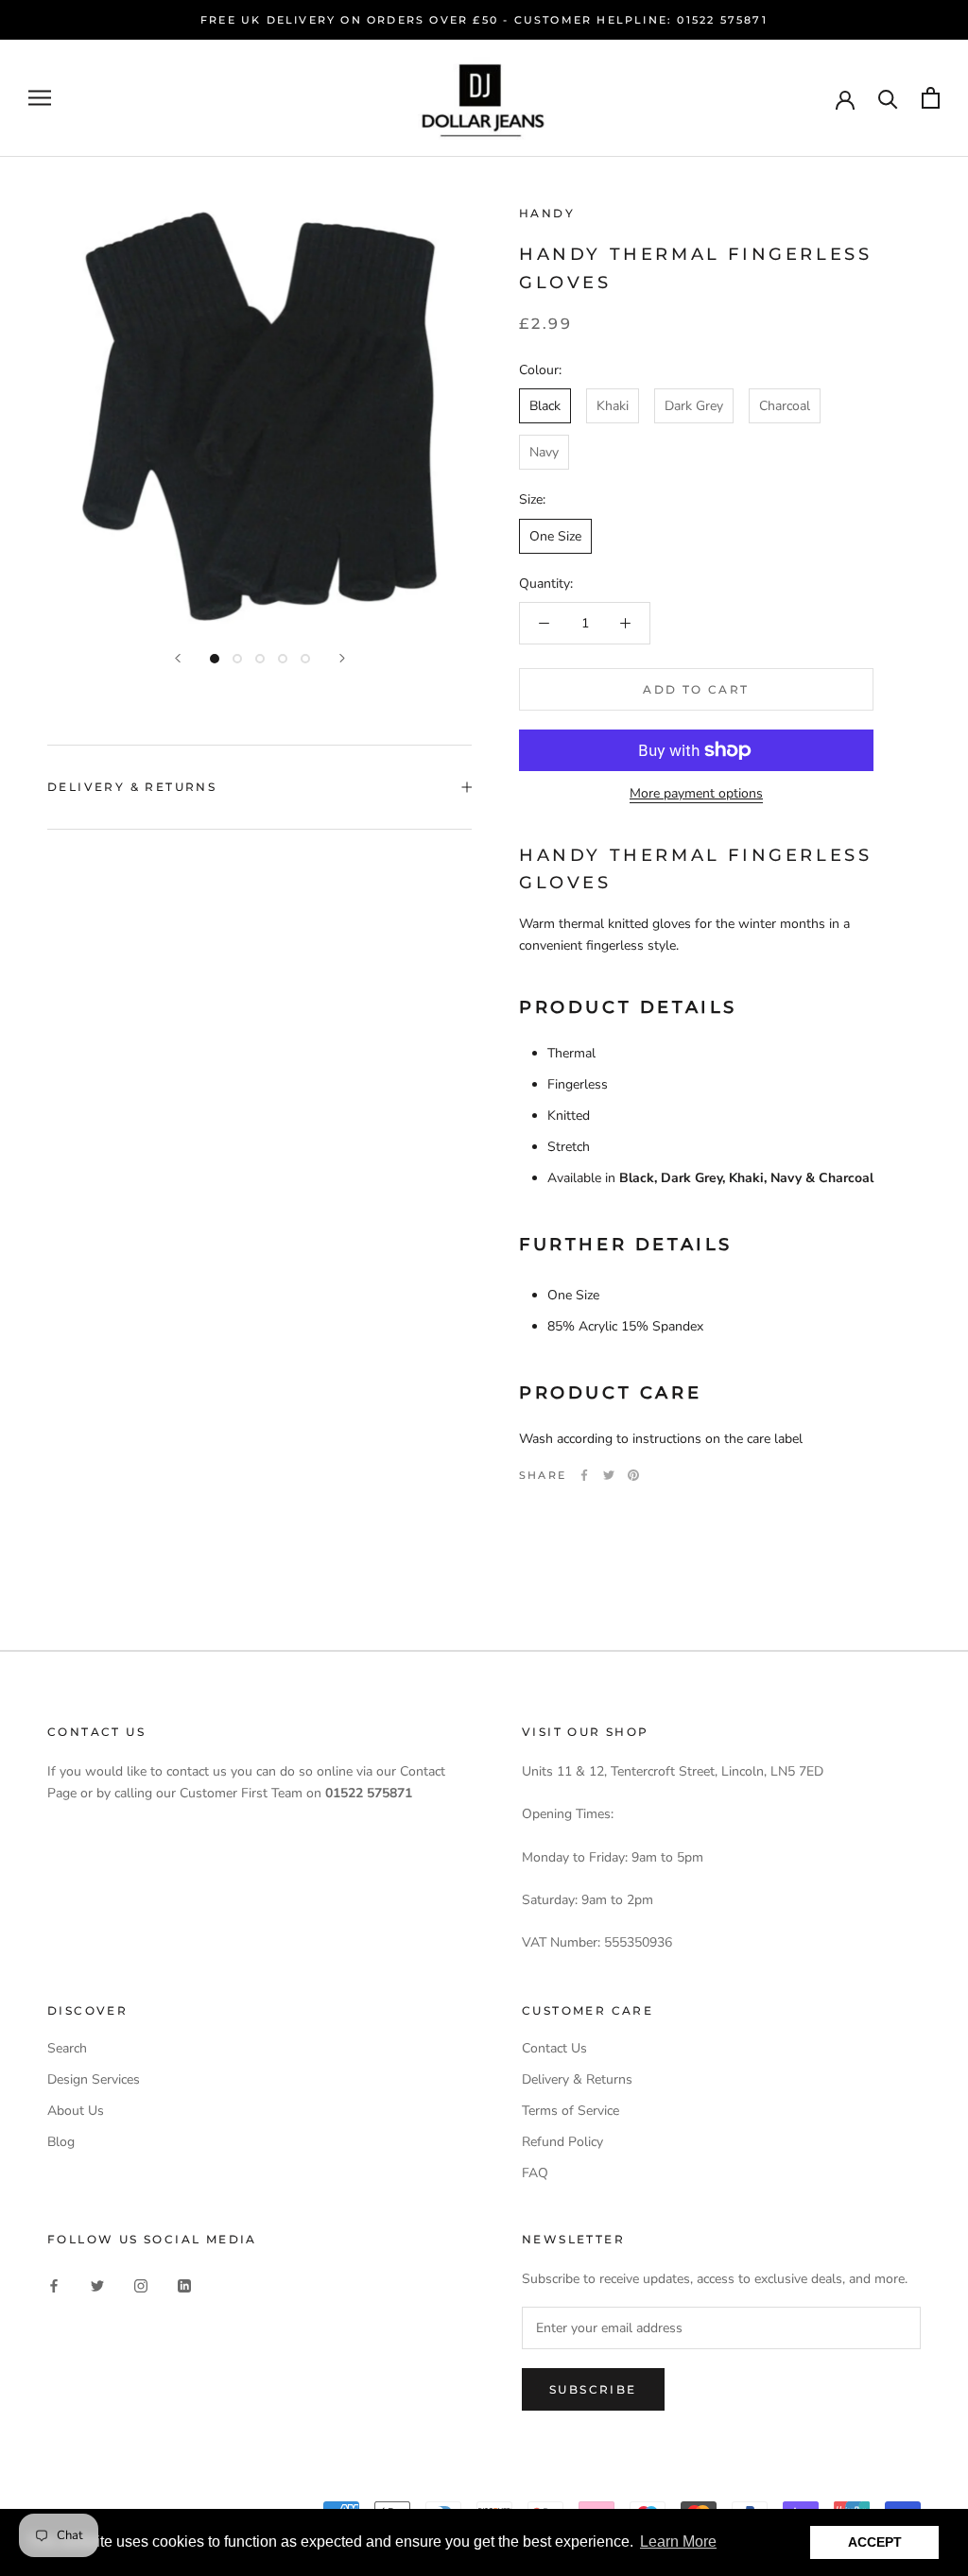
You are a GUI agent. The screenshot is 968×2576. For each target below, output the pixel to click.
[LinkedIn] (184, 2284)
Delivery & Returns (132, 787)
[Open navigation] (40, 98)
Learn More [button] (678, 2542)
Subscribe (593, 2389)
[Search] (888, 98)
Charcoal (785, 406)
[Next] (342, 658)
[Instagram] (141, 2284)
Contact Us (554, 2048)
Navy (544, 452)
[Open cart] (931, 98)
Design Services (94, 2079)
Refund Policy (562, 2142)
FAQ (535, 2173)
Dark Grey (694, 406)
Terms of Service (570, 2111)
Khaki (613, 406)
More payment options (696, 793)
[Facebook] (584, 1475)
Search (67, 2048)
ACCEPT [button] (875, 2542)
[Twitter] (609, 1475)
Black (545, 406)
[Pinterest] (633, 1475)
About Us (76, 2111)
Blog (61, 2142)
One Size (555, 536)
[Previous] (178, 658)
